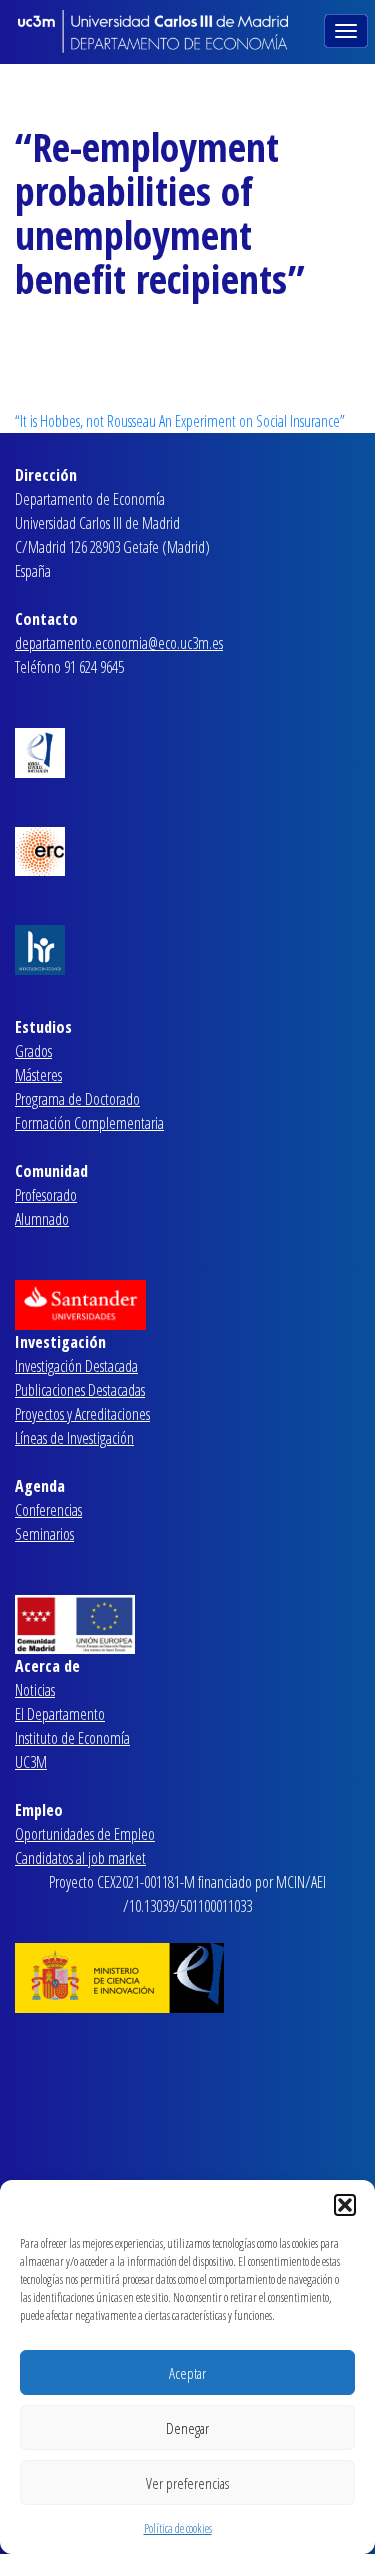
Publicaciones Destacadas (80, 1390)
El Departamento (60, 1714)
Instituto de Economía (72, 1738)
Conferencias (48, 1510)
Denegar (187, 2428)
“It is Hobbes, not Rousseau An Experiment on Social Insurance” (180, 421)
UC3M (31, 1762)
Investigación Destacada (76, 1366)
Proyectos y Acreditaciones (82, 1414)
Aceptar (187, 2373)
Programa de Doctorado (77, 1099)
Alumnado (42, 1219)
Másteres (38, 1075)
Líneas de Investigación (74, 1438)
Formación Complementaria (89, 1123)
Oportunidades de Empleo (85, 1834)
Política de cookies (178, 2528)
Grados (33, 1051)
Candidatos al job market (80, 1858)
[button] (345, 2205)
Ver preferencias (187, 2483)
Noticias (35, 1690)
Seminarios (44, 1534)
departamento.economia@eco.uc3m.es (119, 643)
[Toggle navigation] (348, 29)
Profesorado (46, 1195)
